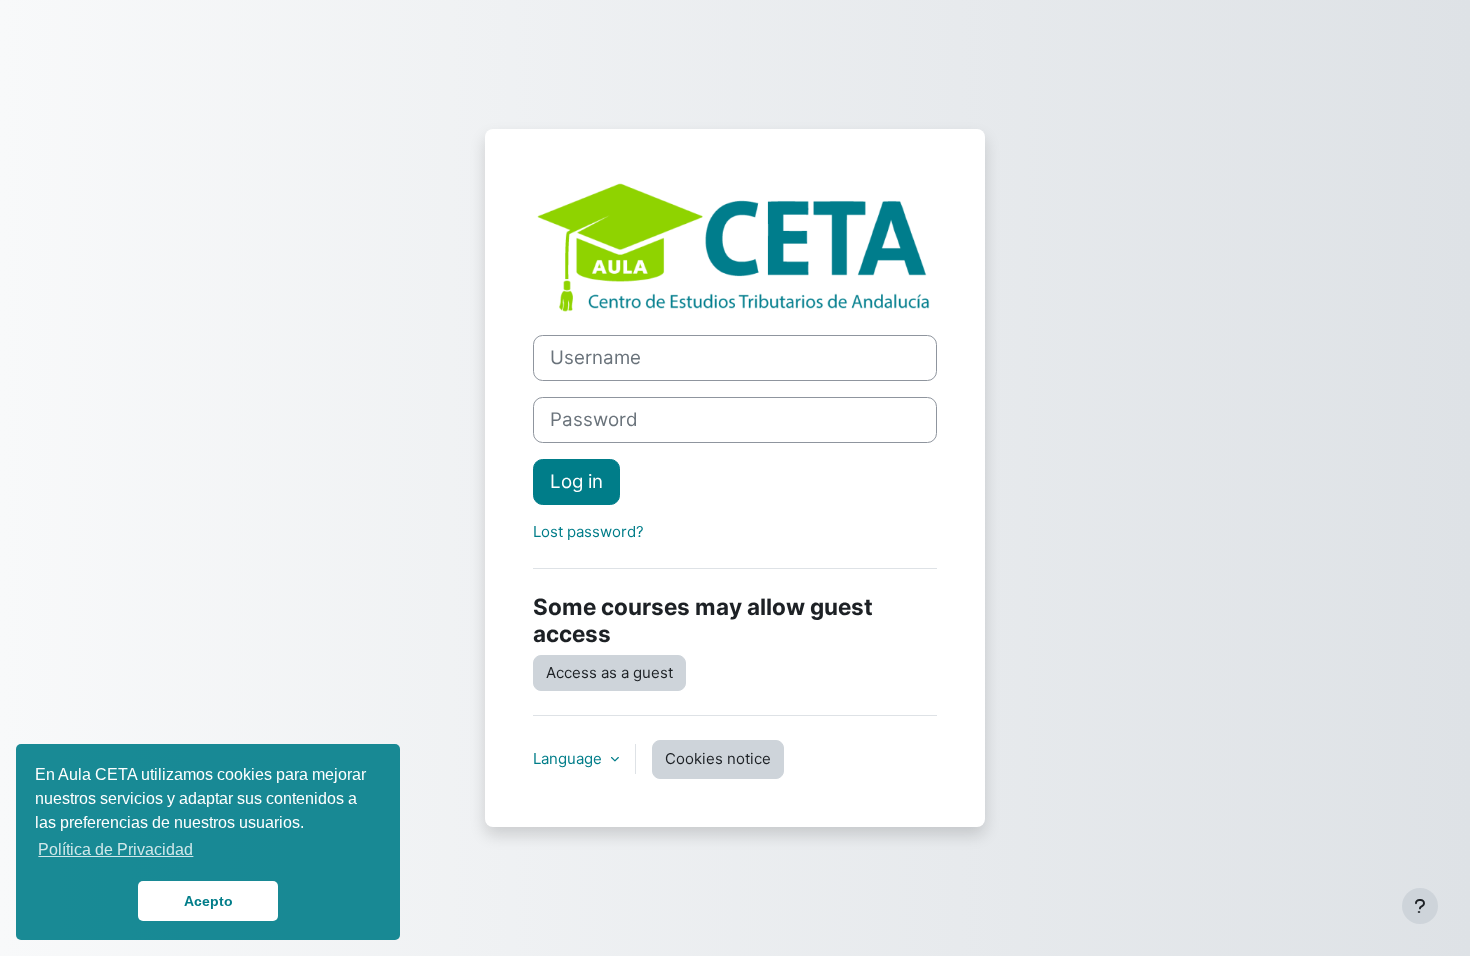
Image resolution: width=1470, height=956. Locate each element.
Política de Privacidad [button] (115, 849)
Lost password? (588, 531)
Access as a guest (609, 672)
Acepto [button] (208, 901)
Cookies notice (718, 758)
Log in (576, 481)
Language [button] (569, 758)
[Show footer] (1420, 906)
